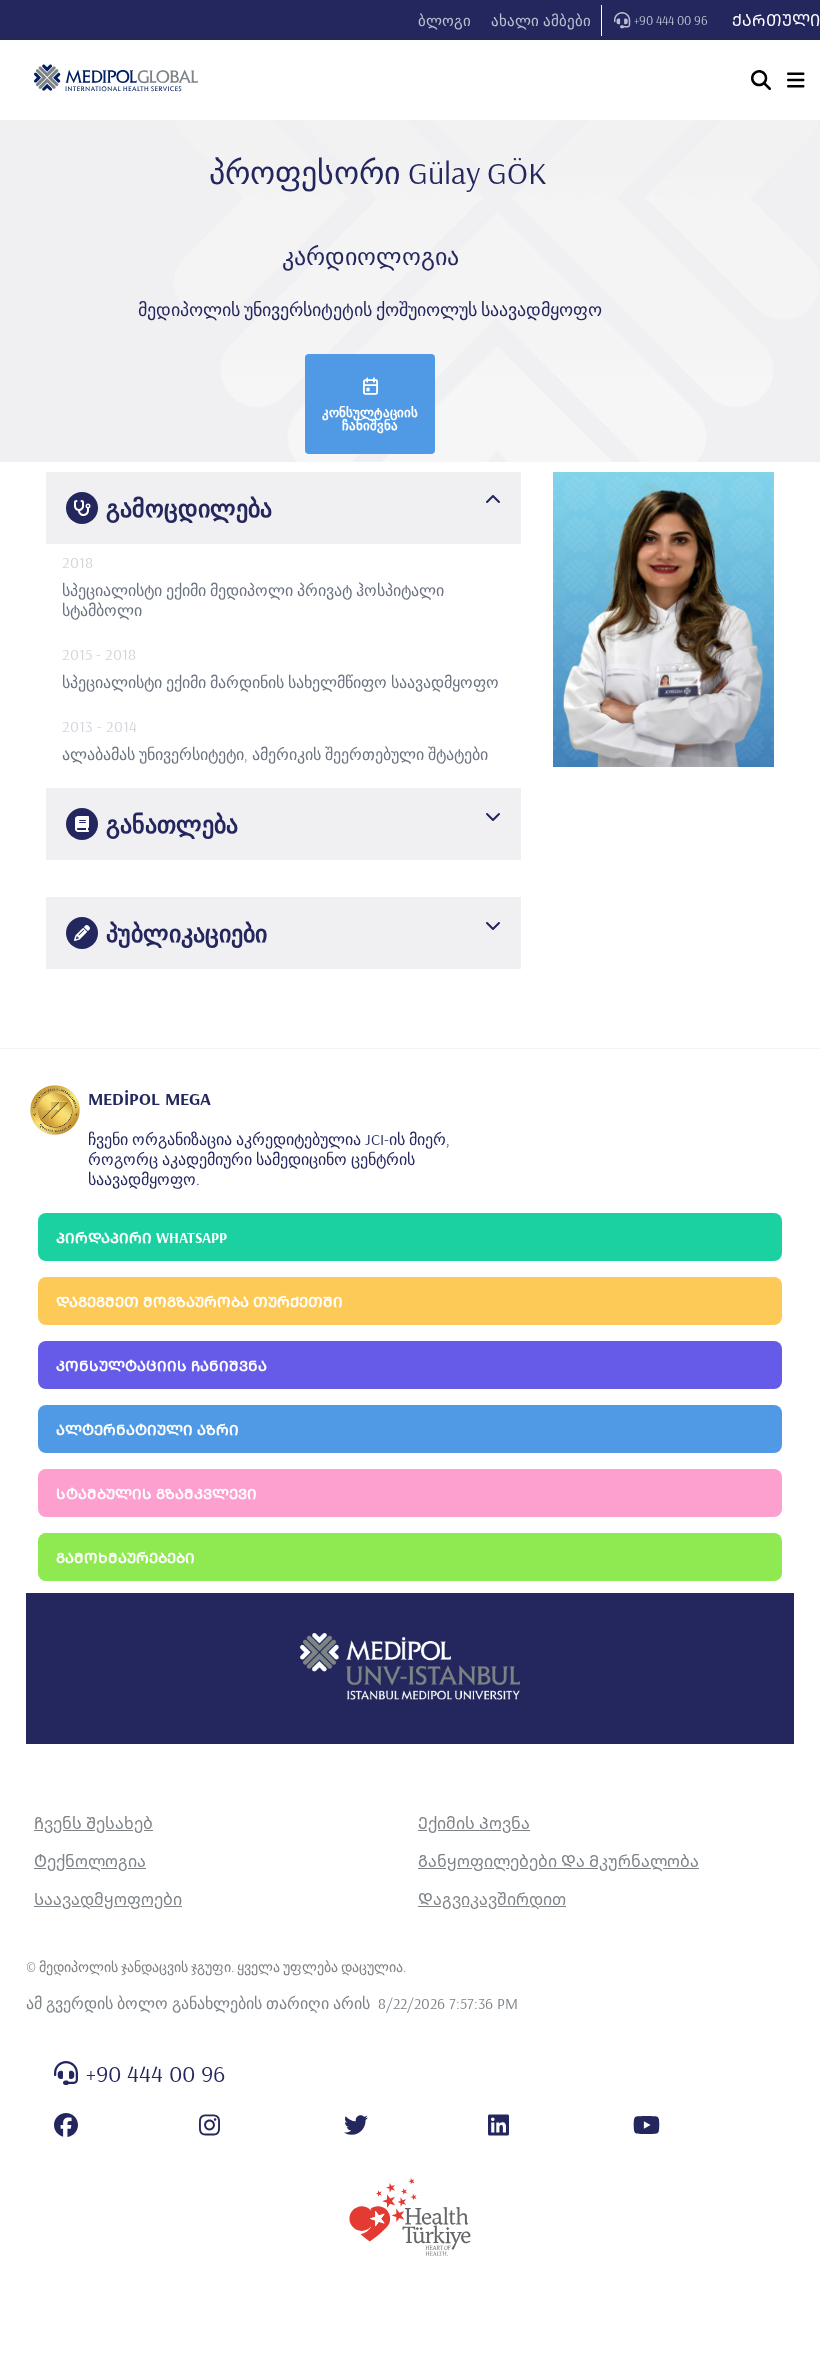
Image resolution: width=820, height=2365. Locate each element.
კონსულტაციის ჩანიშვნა (370, 418)
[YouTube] (646, 2125)
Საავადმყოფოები (108, 1899)
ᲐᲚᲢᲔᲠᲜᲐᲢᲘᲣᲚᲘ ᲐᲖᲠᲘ (147, 1429)
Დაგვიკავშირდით (492, 1899)
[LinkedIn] (498, 2125)
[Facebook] (66, 2125)
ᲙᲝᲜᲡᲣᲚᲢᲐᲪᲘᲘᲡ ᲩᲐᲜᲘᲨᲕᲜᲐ (161, 1365)
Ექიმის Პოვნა (474, 1823)
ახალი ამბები (541, 20)
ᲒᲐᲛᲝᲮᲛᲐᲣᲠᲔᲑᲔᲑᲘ (125, 1557)
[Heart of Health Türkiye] (410, 2217)
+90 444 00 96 (671, 20)
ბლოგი (444, 20)
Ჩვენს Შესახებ (93, 1823)
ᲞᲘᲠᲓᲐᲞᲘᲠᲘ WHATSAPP (141, 1237)
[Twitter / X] (356, 2125)
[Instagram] (209, 2125)
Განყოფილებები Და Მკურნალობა (558, 1861)
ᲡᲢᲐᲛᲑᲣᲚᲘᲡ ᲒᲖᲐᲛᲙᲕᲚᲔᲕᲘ (156, 1493)
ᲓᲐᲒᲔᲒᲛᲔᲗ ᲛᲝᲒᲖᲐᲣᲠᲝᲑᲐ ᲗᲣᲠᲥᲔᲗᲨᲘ (199, 1301)
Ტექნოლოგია (90, 1861)
